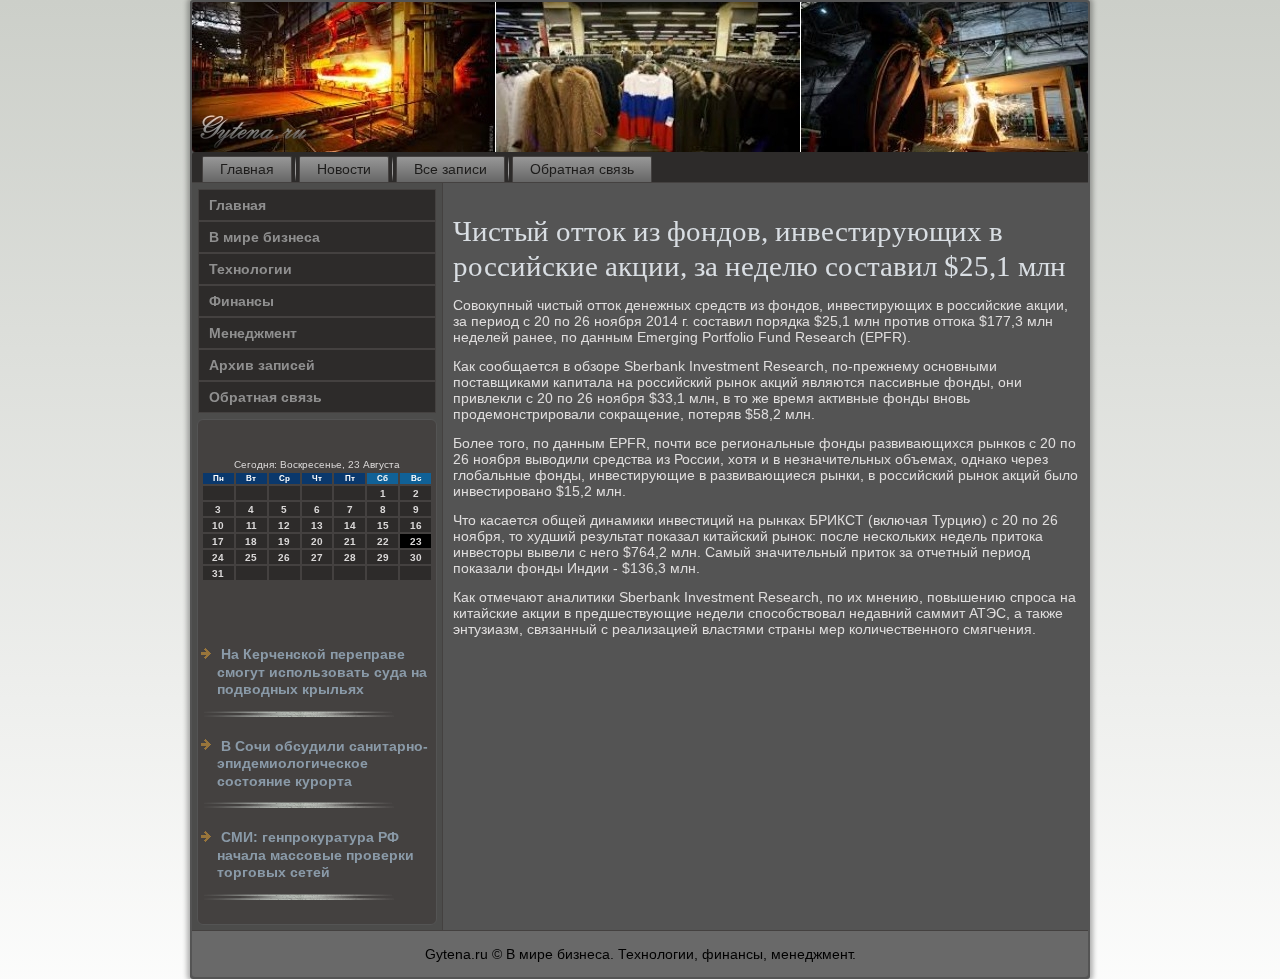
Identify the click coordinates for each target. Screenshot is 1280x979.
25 (251, 557)
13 (317, 525)
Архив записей (262, 365)
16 (416, 525)
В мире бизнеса (264, 237)
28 (350, 557)
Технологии (250, 269)
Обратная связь (582, 169)
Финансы (241, 301)
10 (218, 525)
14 (350, 525)
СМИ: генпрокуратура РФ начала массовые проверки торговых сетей (315, 854)
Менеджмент (253, 333)
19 (284, 541)
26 (284, 557)
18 (251, 541)
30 (416, 557)
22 (383, 541)
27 (317, 557)
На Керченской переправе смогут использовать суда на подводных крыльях (322, 671)
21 (350, 541)
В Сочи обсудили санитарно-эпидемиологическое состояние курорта (322, 763)
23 (416, 541)
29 (383, 557)
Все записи (450, 169)
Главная (247, 169)
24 (218, 557)
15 (383, 525)
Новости (344, 169)
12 (284, 525)
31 (218, 573)
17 (218, 541)
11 (251, 525)
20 (317, 541)
